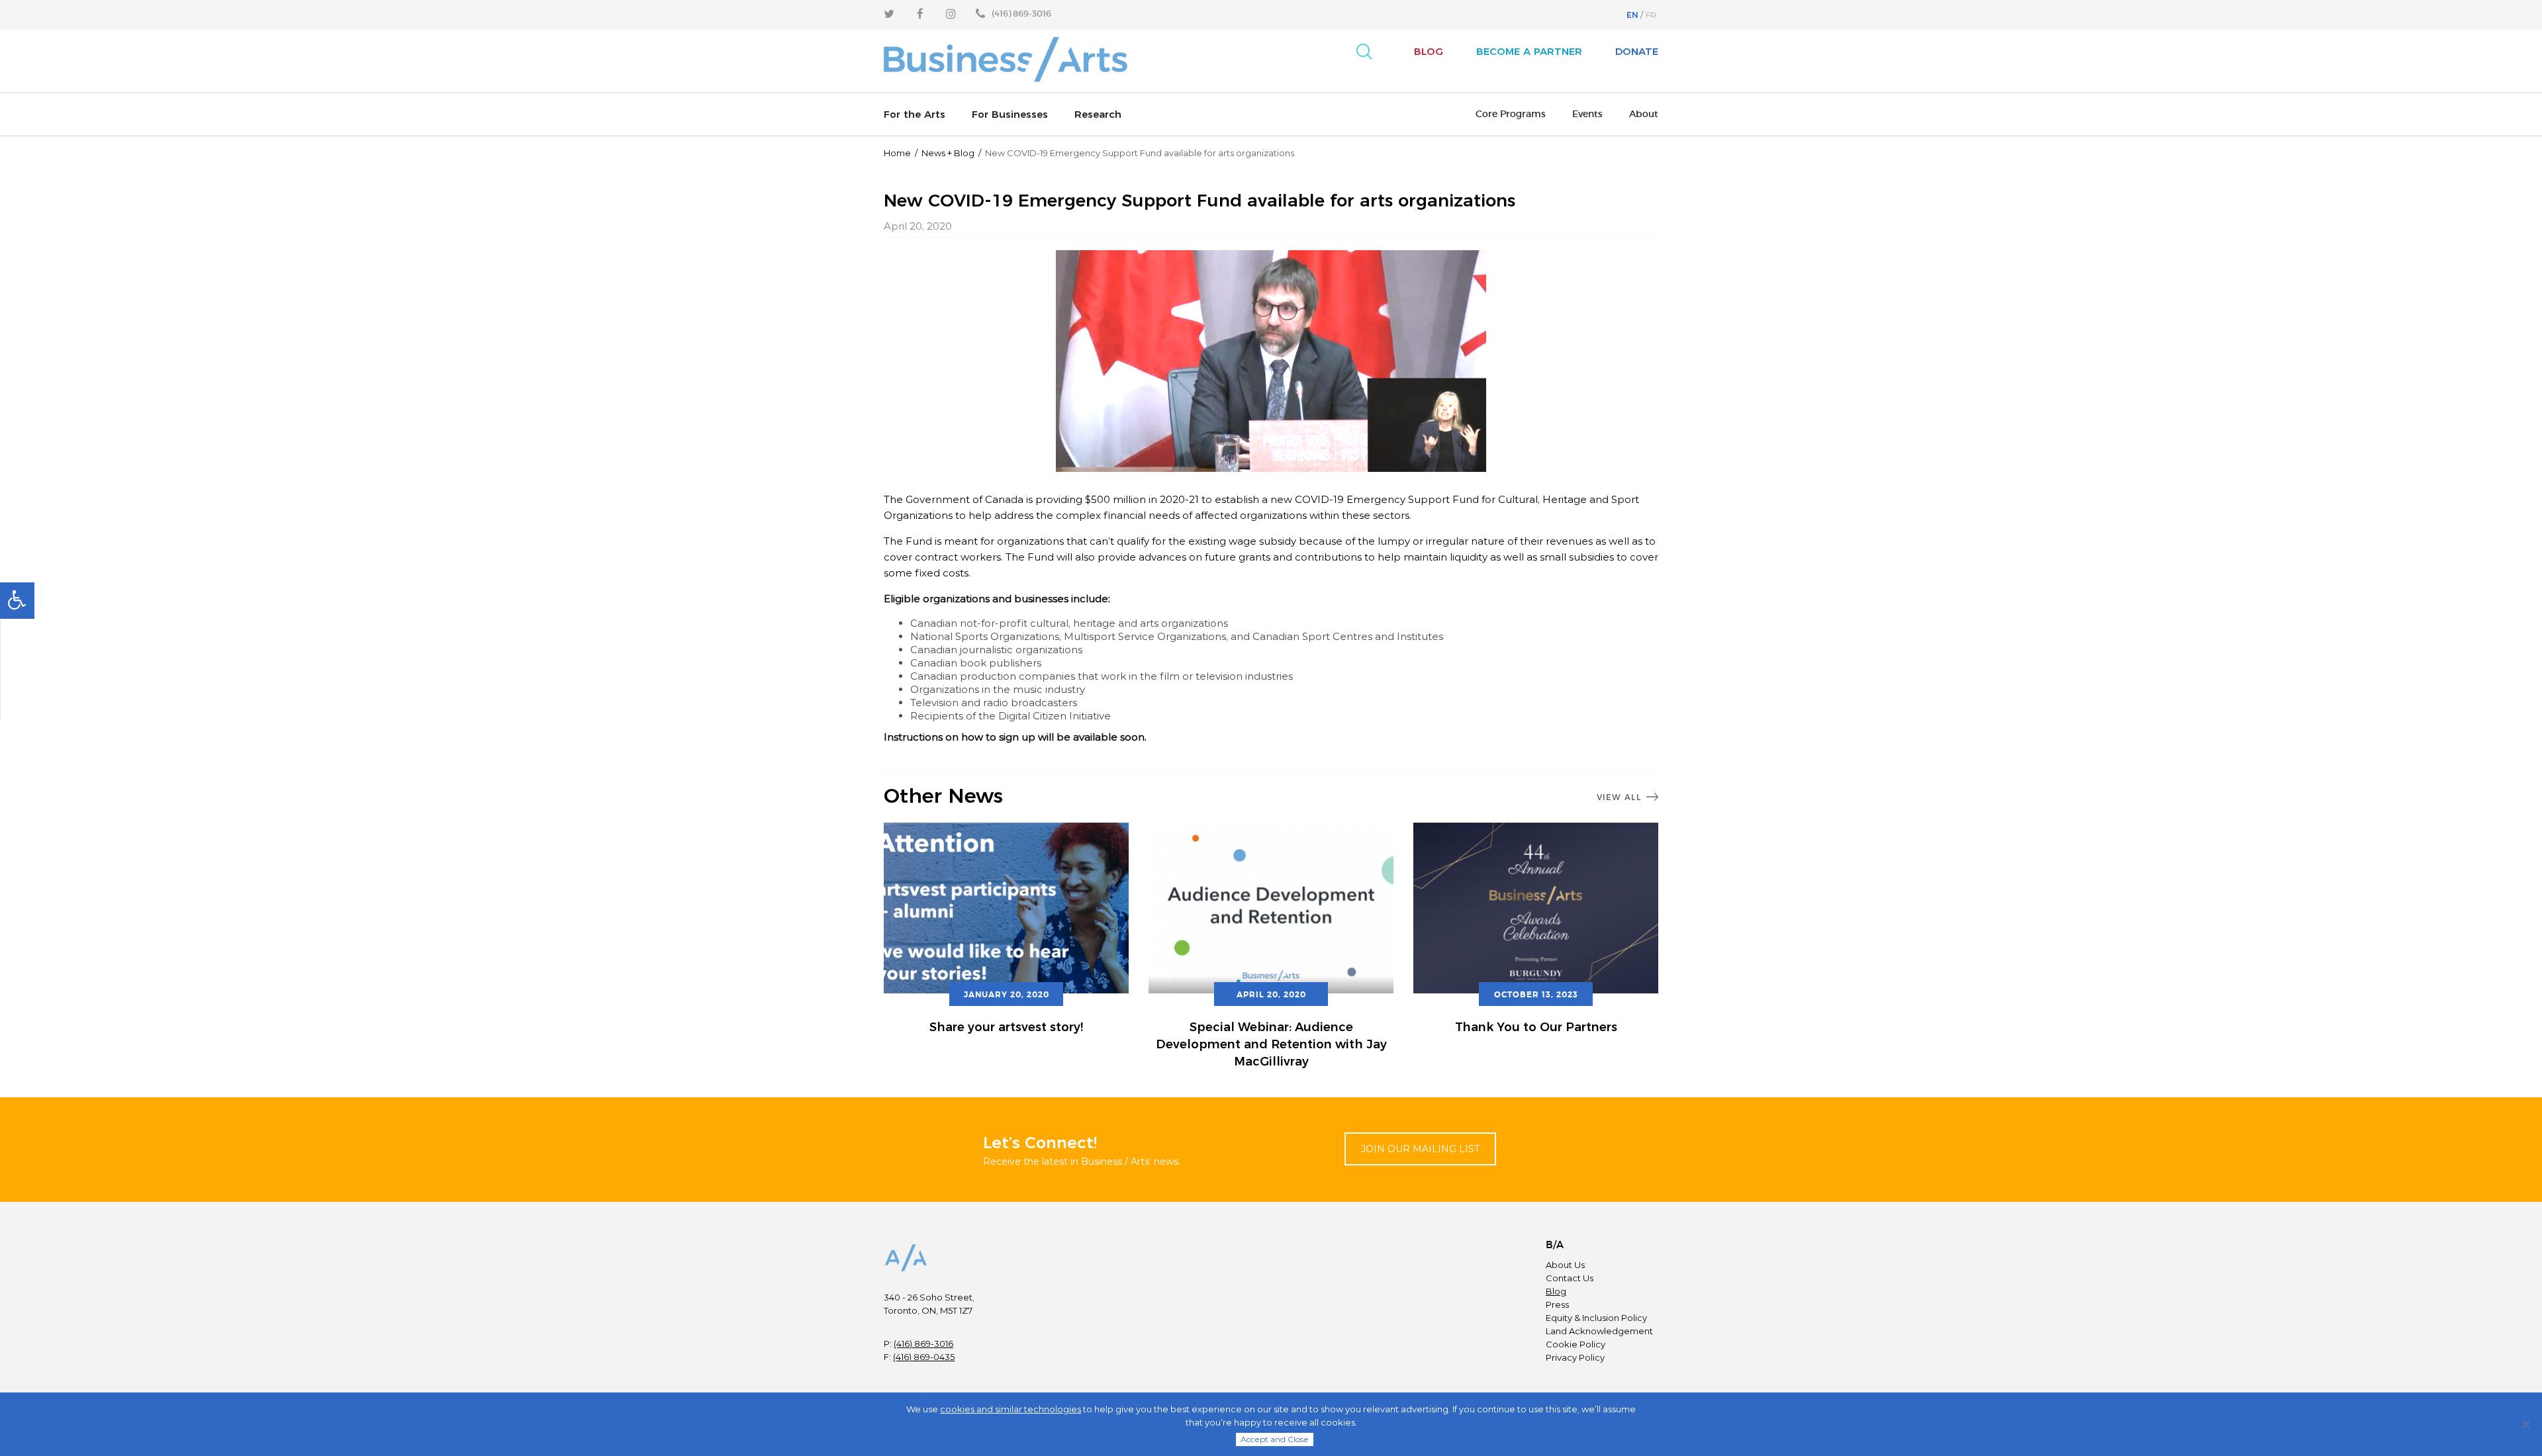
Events (1587, 114)
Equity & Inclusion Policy (1596, 1318)
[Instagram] (951, 14)
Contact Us (1570, 1278)
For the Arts (915, 114)
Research (1098, 114)
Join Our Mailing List (1420, 1149)
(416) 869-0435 (924, 1357)
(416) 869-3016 (923, 1343)
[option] (1006, 930)
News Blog (948, 153)
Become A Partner (1529, 51)
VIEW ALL (1619, 797)
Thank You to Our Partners (1536, 1027)
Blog (1429, 51)
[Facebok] (920, 14)
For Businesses (1010, 114)
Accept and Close (1275, 1439)
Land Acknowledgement (1599, 1331)
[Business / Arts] (1006, 61)
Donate (1637, 51)
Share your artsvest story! (1006, 1027)
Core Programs (1511, 114)
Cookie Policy (1576, 1344)
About (1644, 114)
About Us (1565, 1265)
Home (897, 153)
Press (1557, 1304)
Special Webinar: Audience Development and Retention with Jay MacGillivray (1271, 1044)
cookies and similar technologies (1011, 1409)
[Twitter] (889, 14)
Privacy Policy (1575, 1357)
